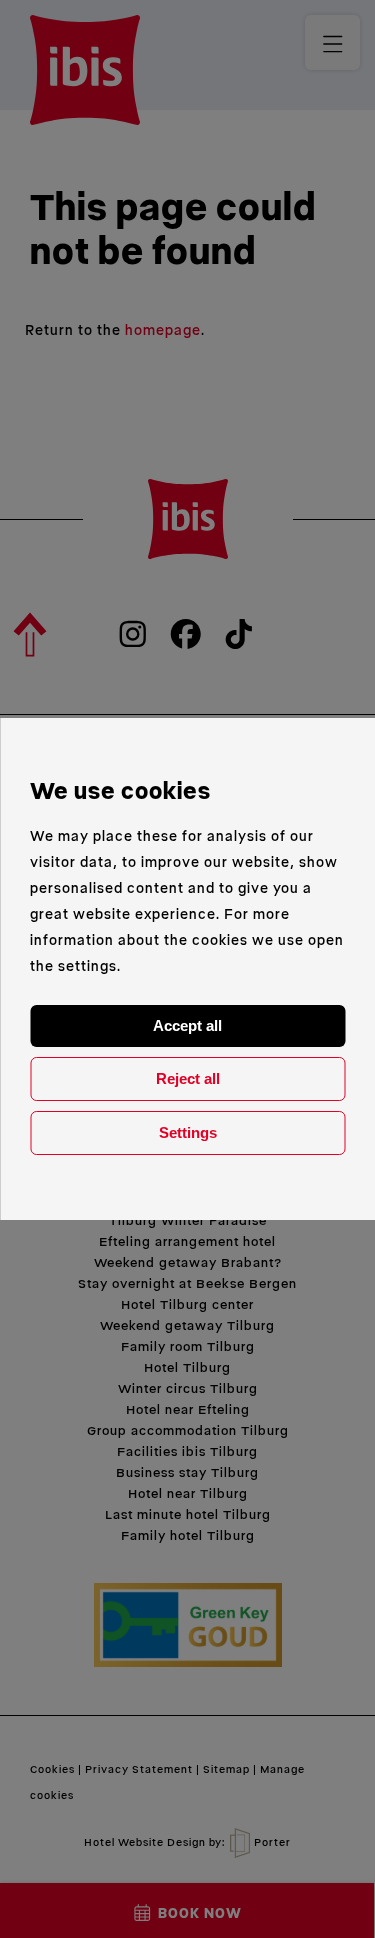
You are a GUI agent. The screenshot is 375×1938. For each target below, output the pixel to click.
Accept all (187, 1025)
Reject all (188, 1078)
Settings (188, 1132)
